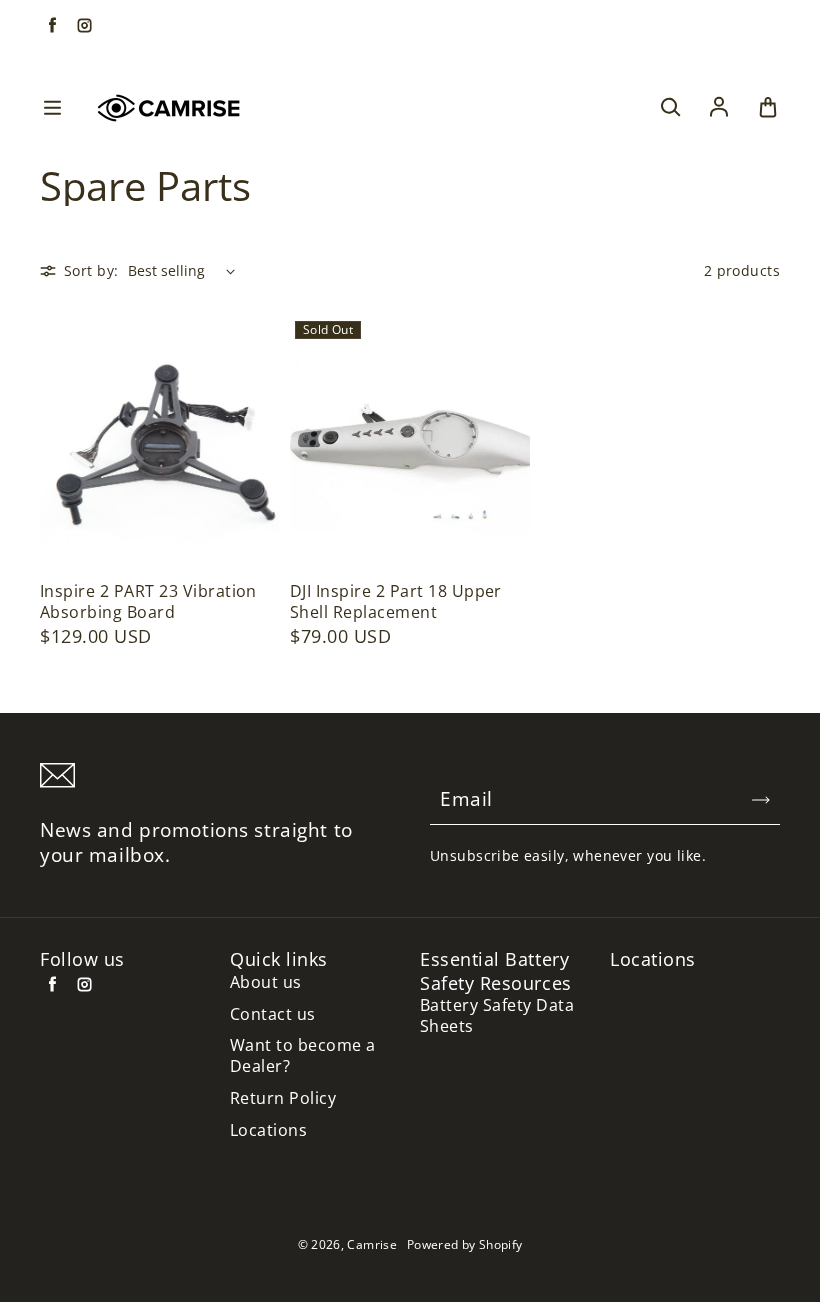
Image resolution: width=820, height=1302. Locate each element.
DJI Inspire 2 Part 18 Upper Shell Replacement (396, 602)
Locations (268, 1130)
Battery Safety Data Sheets (497, 1016)
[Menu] (52, 108)
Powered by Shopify (464, 1244)
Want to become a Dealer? (303, 1056)
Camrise (372, 1244)
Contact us (273, 1014)
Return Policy (283, 1098)
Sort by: (91, 271)
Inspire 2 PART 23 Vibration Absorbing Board (148, 602)
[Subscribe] (761, 800)
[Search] (670, 108)
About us (266, 982)
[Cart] (768, 108)
